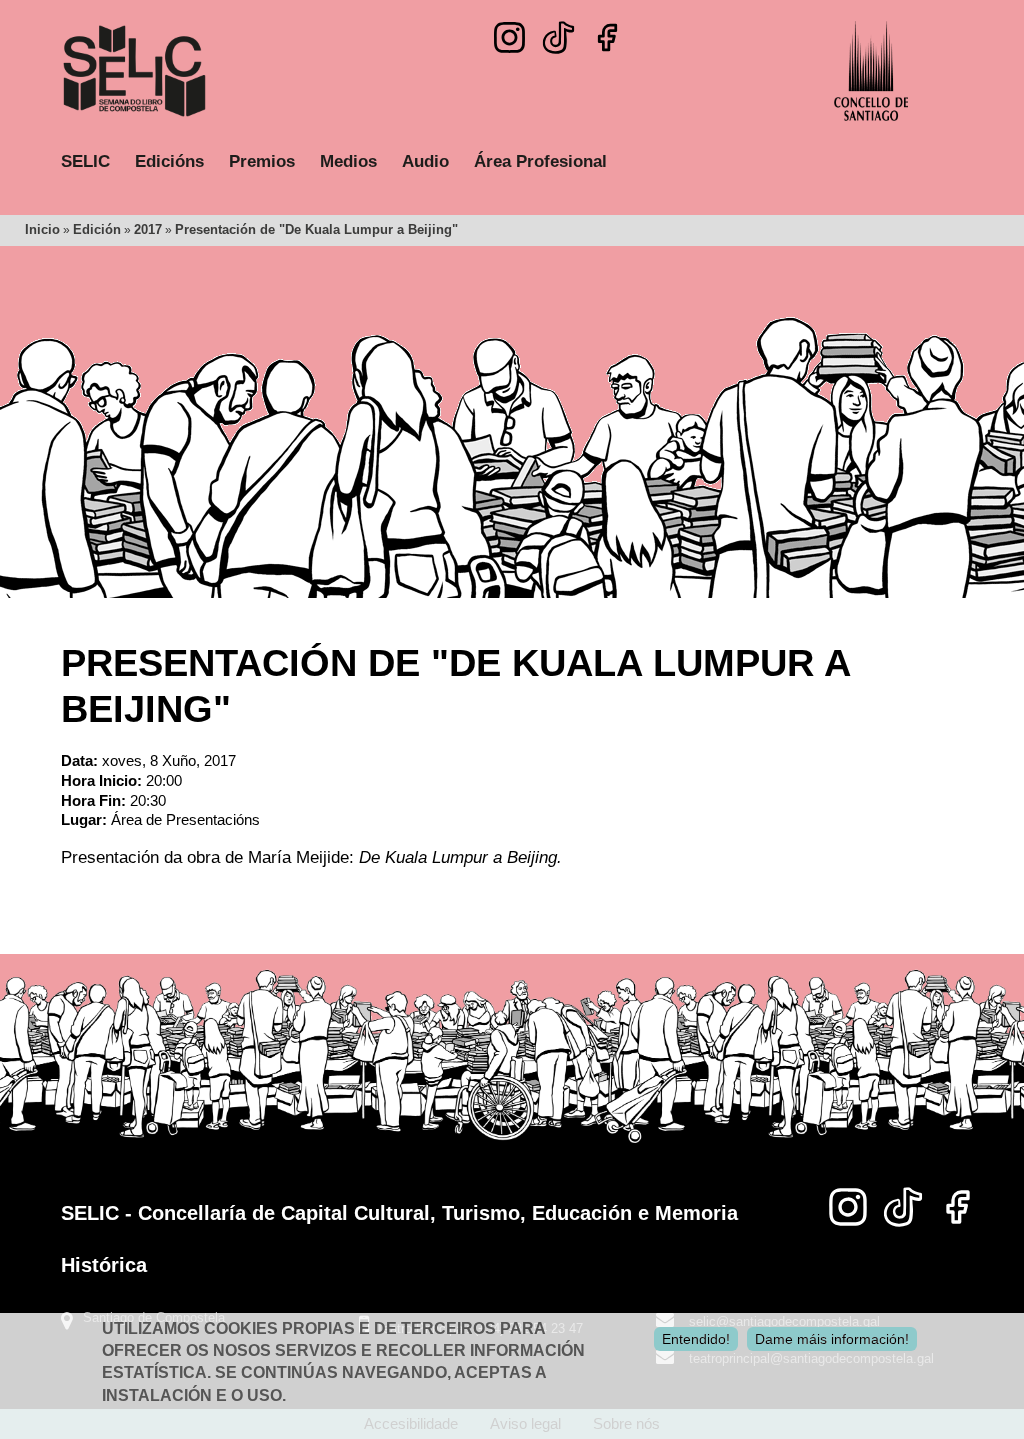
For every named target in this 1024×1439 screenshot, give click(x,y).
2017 (148, 229)
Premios (262, 161)
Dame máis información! (832, 1339)
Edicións (169, 161)
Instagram (509, 37)
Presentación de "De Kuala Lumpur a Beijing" (316, 229)
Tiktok (558, 31)
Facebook (607, 37)
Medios (348, 161)
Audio (425, 161)
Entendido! (696, 1339)
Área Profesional (540, 161)
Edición (97, 229)
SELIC (85, 161)
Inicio (42, 229)
